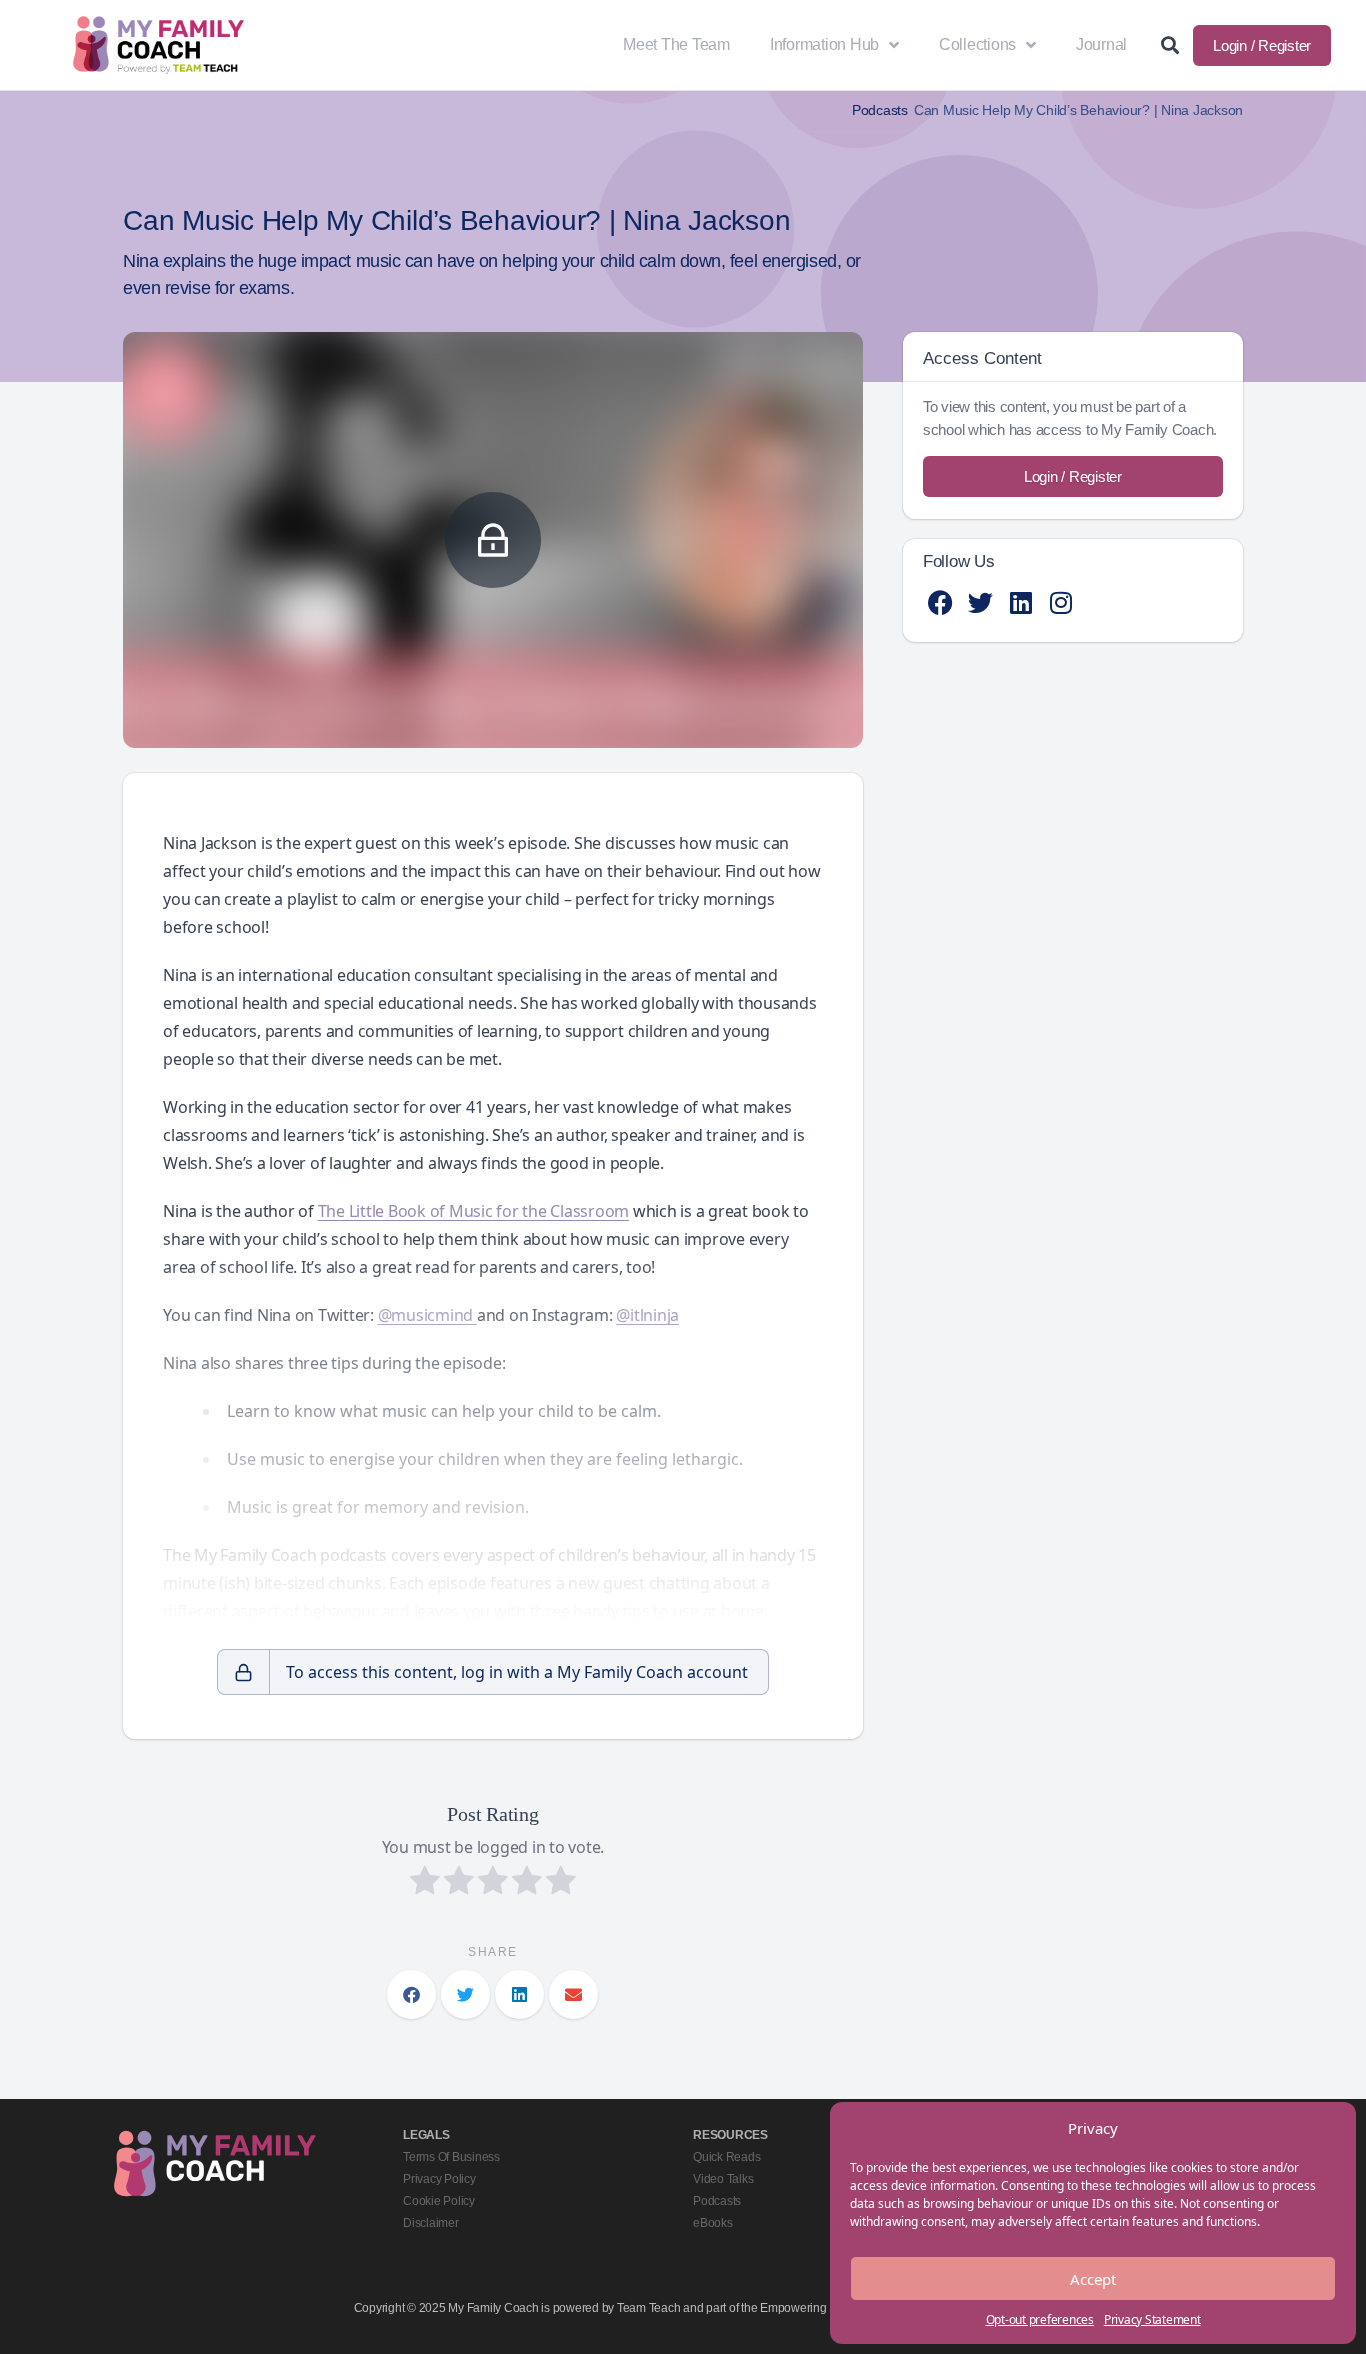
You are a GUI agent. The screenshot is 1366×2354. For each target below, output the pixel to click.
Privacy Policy (439, 2179)
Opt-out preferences (1040, 2319)
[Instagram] (1060, 602)
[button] (411, 1994)
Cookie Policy (439, 2201)
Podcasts (880, 110)
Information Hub (824, 44)
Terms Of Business (451, 2157)
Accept (1093, 2279)
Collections (977, 44)
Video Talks (723, 2179)
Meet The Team (676, 44)
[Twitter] (980, 602)
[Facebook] (940, 602)
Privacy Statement (1152, 2319)
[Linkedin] (1020, 602)
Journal (1101, 44)
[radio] (425, 1883)
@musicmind (427, 1315)
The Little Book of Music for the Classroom (474, 1211)
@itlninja (647, 1315)
